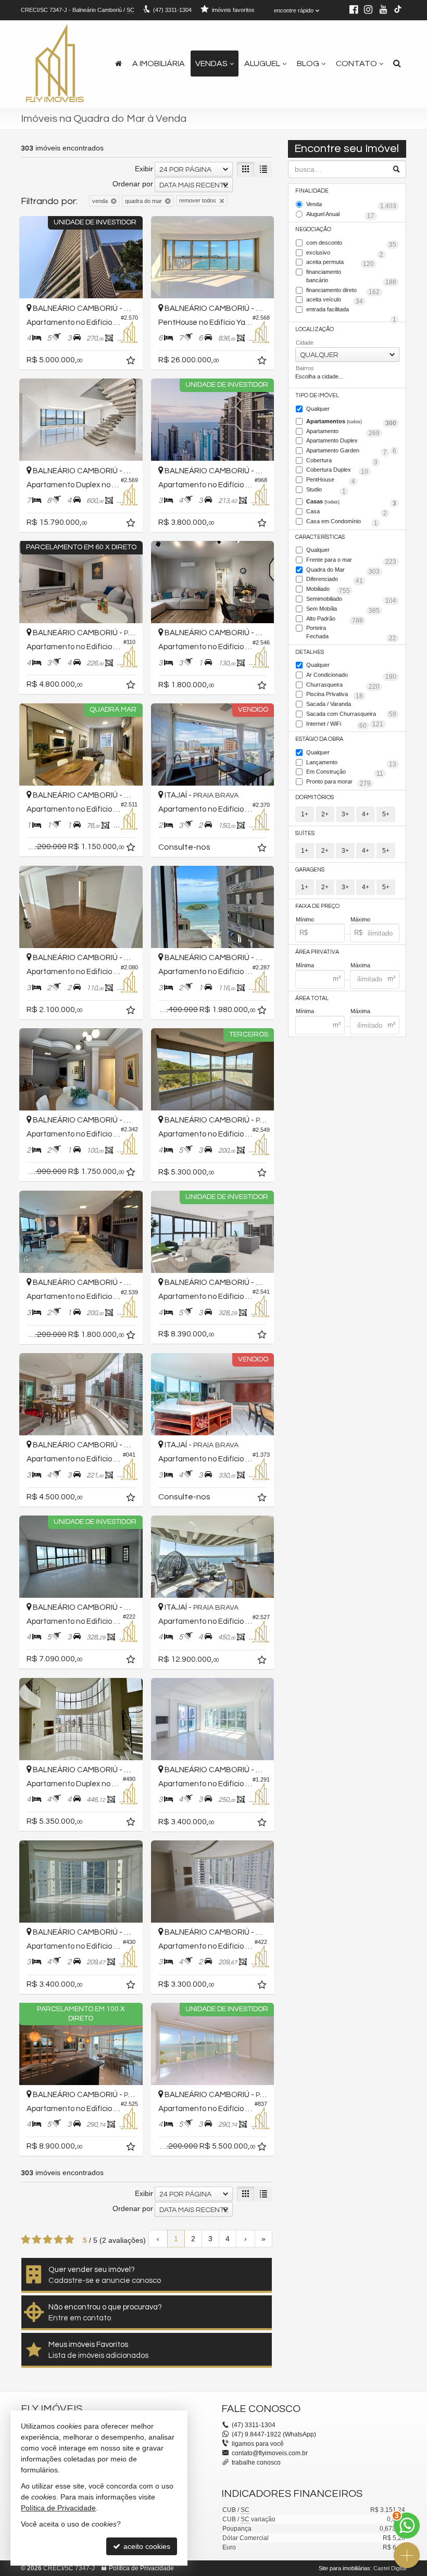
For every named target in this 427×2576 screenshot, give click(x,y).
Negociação (313, 229)
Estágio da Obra (319, 739)
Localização (315, 329)
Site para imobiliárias (344, 2568)
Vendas (211, 64)
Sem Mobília (343, 610)
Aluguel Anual (340, 215)
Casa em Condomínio (342, 522)
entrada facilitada (351, 310)
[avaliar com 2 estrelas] (37, 2240)
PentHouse (331, 481)
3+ (345, 814)
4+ (366, 814)
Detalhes (310, 652)
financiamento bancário (351, 277)
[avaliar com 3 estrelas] (48, 2240)
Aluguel (262, 64)
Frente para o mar (351, 561)
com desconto (351, 244)
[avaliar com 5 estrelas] (70, 2240)
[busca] (397, 64)
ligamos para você (258, 2444)
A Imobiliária (159, 64)
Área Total (312, 998)
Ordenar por (133, 184)
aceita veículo (335, 300)
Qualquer (318, 409)
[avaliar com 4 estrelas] (59, 2240)
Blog (308, 64)
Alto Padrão (335, 620)
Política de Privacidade (141, 2568)
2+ (325, 814)
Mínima (305, 965)
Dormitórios (315, 797)
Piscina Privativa (335, 695)
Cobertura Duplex (337, 471)
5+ (386, 814)
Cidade (305, 343)
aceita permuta (340, 263)
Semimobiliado (351, 600)
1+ (305, 814)
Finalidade (312, 191)
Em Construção (345, 773)
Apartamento (343, 432)
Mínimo (305, 919)
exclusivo (345, 254)
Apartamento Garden (347, 451)
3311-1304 (172, 10)
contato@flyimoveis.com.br (270, 2453)
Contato (356, 64)
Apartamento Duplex (351, 441)
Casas (351, 502)
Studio (326, 490)
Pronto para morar (338, 782)
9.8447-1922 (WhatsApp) (274, 2434)
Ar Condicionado (351, 676)
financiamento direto (343, 291)
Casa (347, 512)
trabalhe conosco (256, 2463)
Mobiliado (328, 590)
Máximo (360, 919)
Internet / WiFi (336, 725)
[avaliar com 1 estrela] (26, 2240)
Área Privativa (317, 952)
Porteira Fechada (351, 633)
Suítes (305, 833)
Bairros (305, 368)
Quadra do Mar (343, 571)
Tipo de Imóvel (317, 395)
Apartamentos (351, 422)
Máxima (360, 965)
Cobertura (342, 461)
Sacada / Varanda (351, 705)
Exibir (144, 169)
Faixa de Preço (317, 906)
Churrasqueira (343, 686)
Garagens (310, 870)
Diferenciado (335, 580)
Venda (351, 205)
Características (320, 537)
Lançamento (351, 763)
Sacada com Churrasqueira (345, 715)
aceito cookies (146, 2546)
